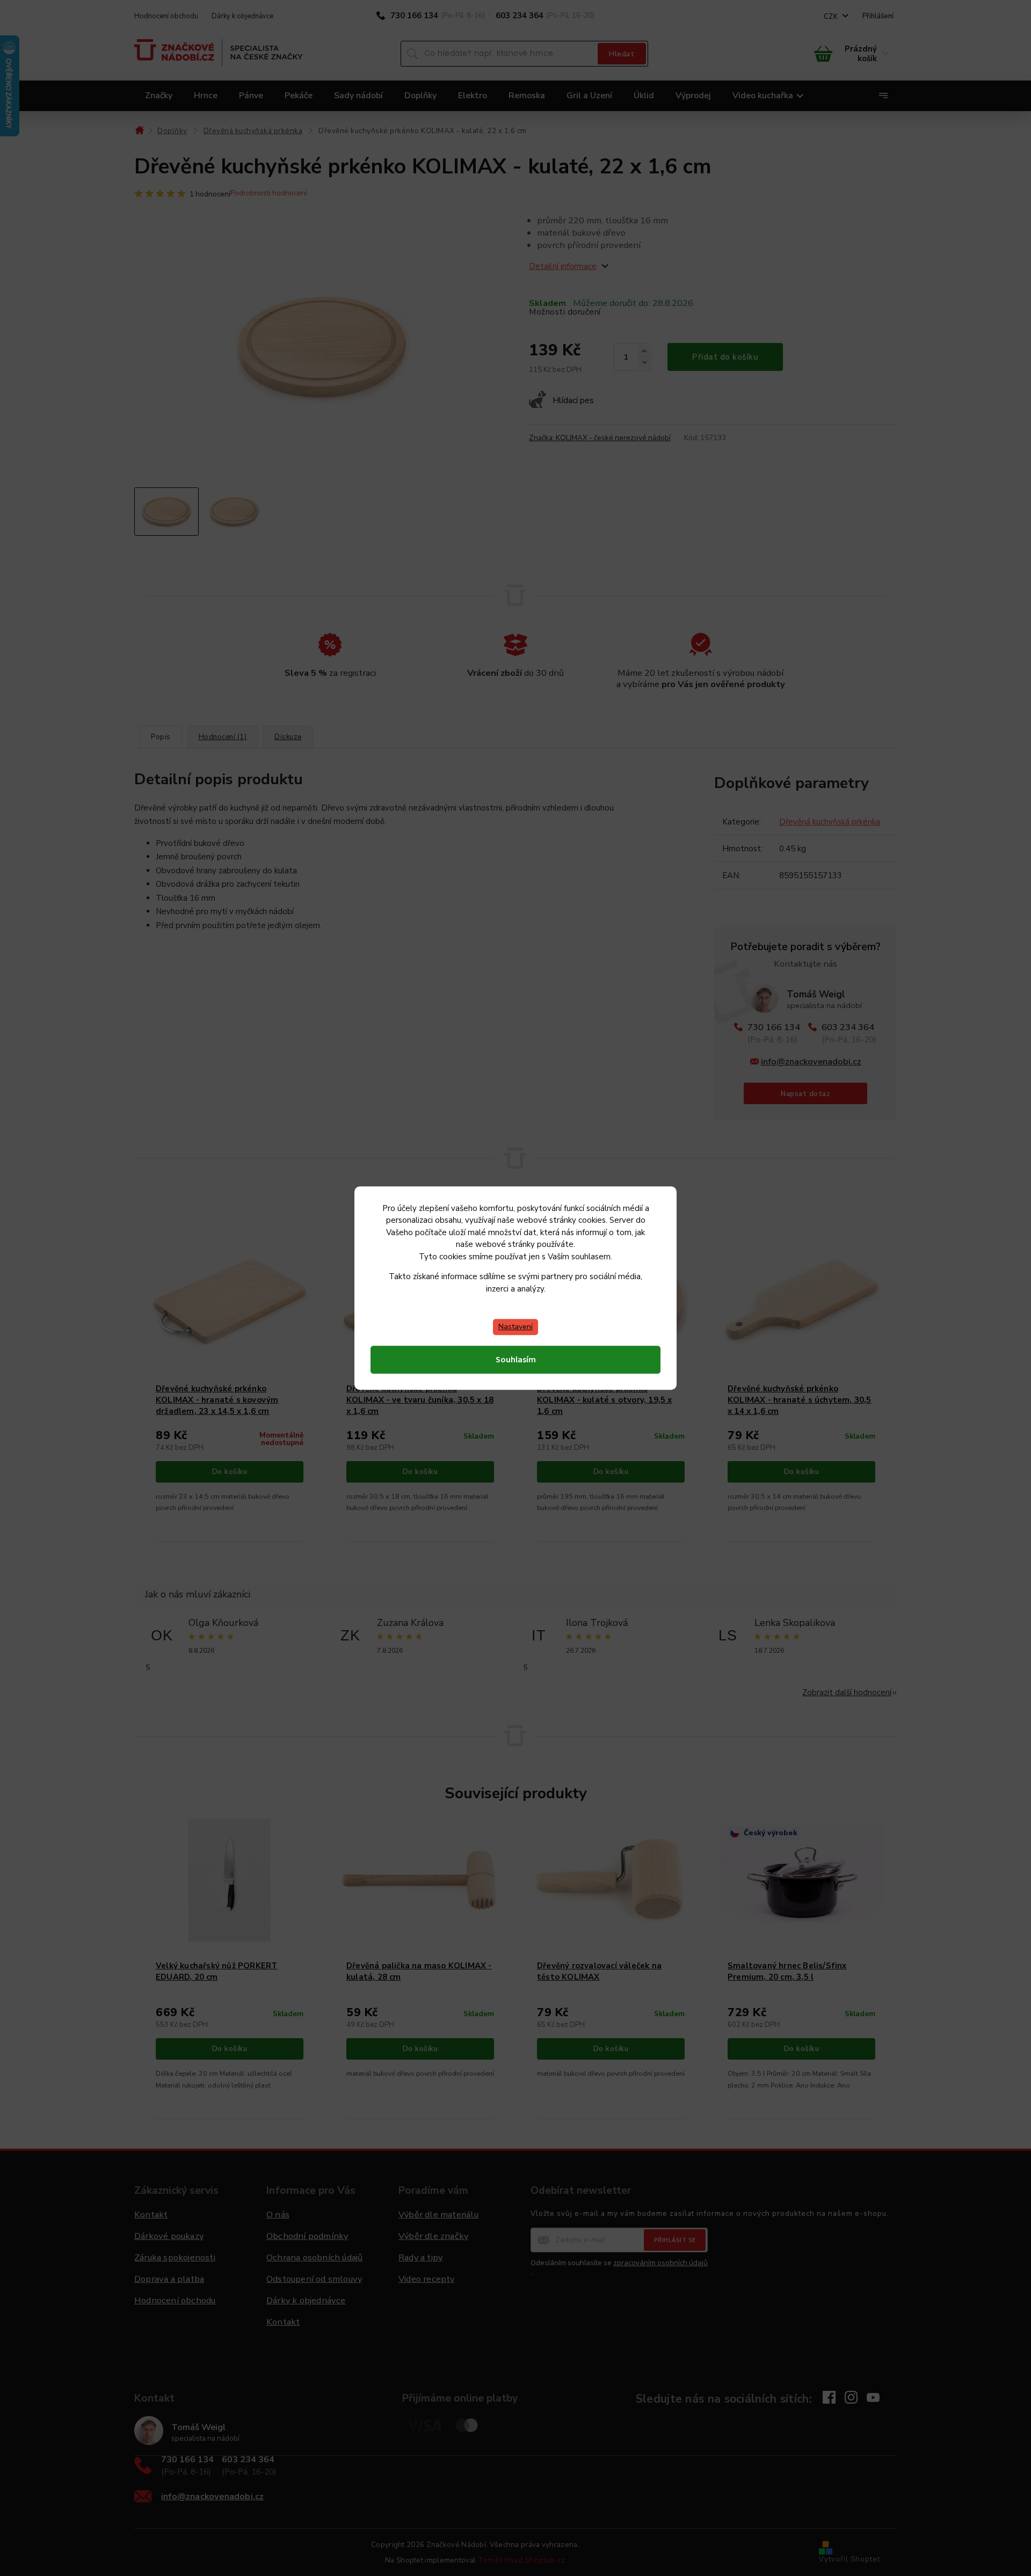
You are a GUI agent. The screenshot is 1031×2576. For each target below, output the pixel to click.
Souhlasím (516, 1360)
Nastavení (515, 1327)
